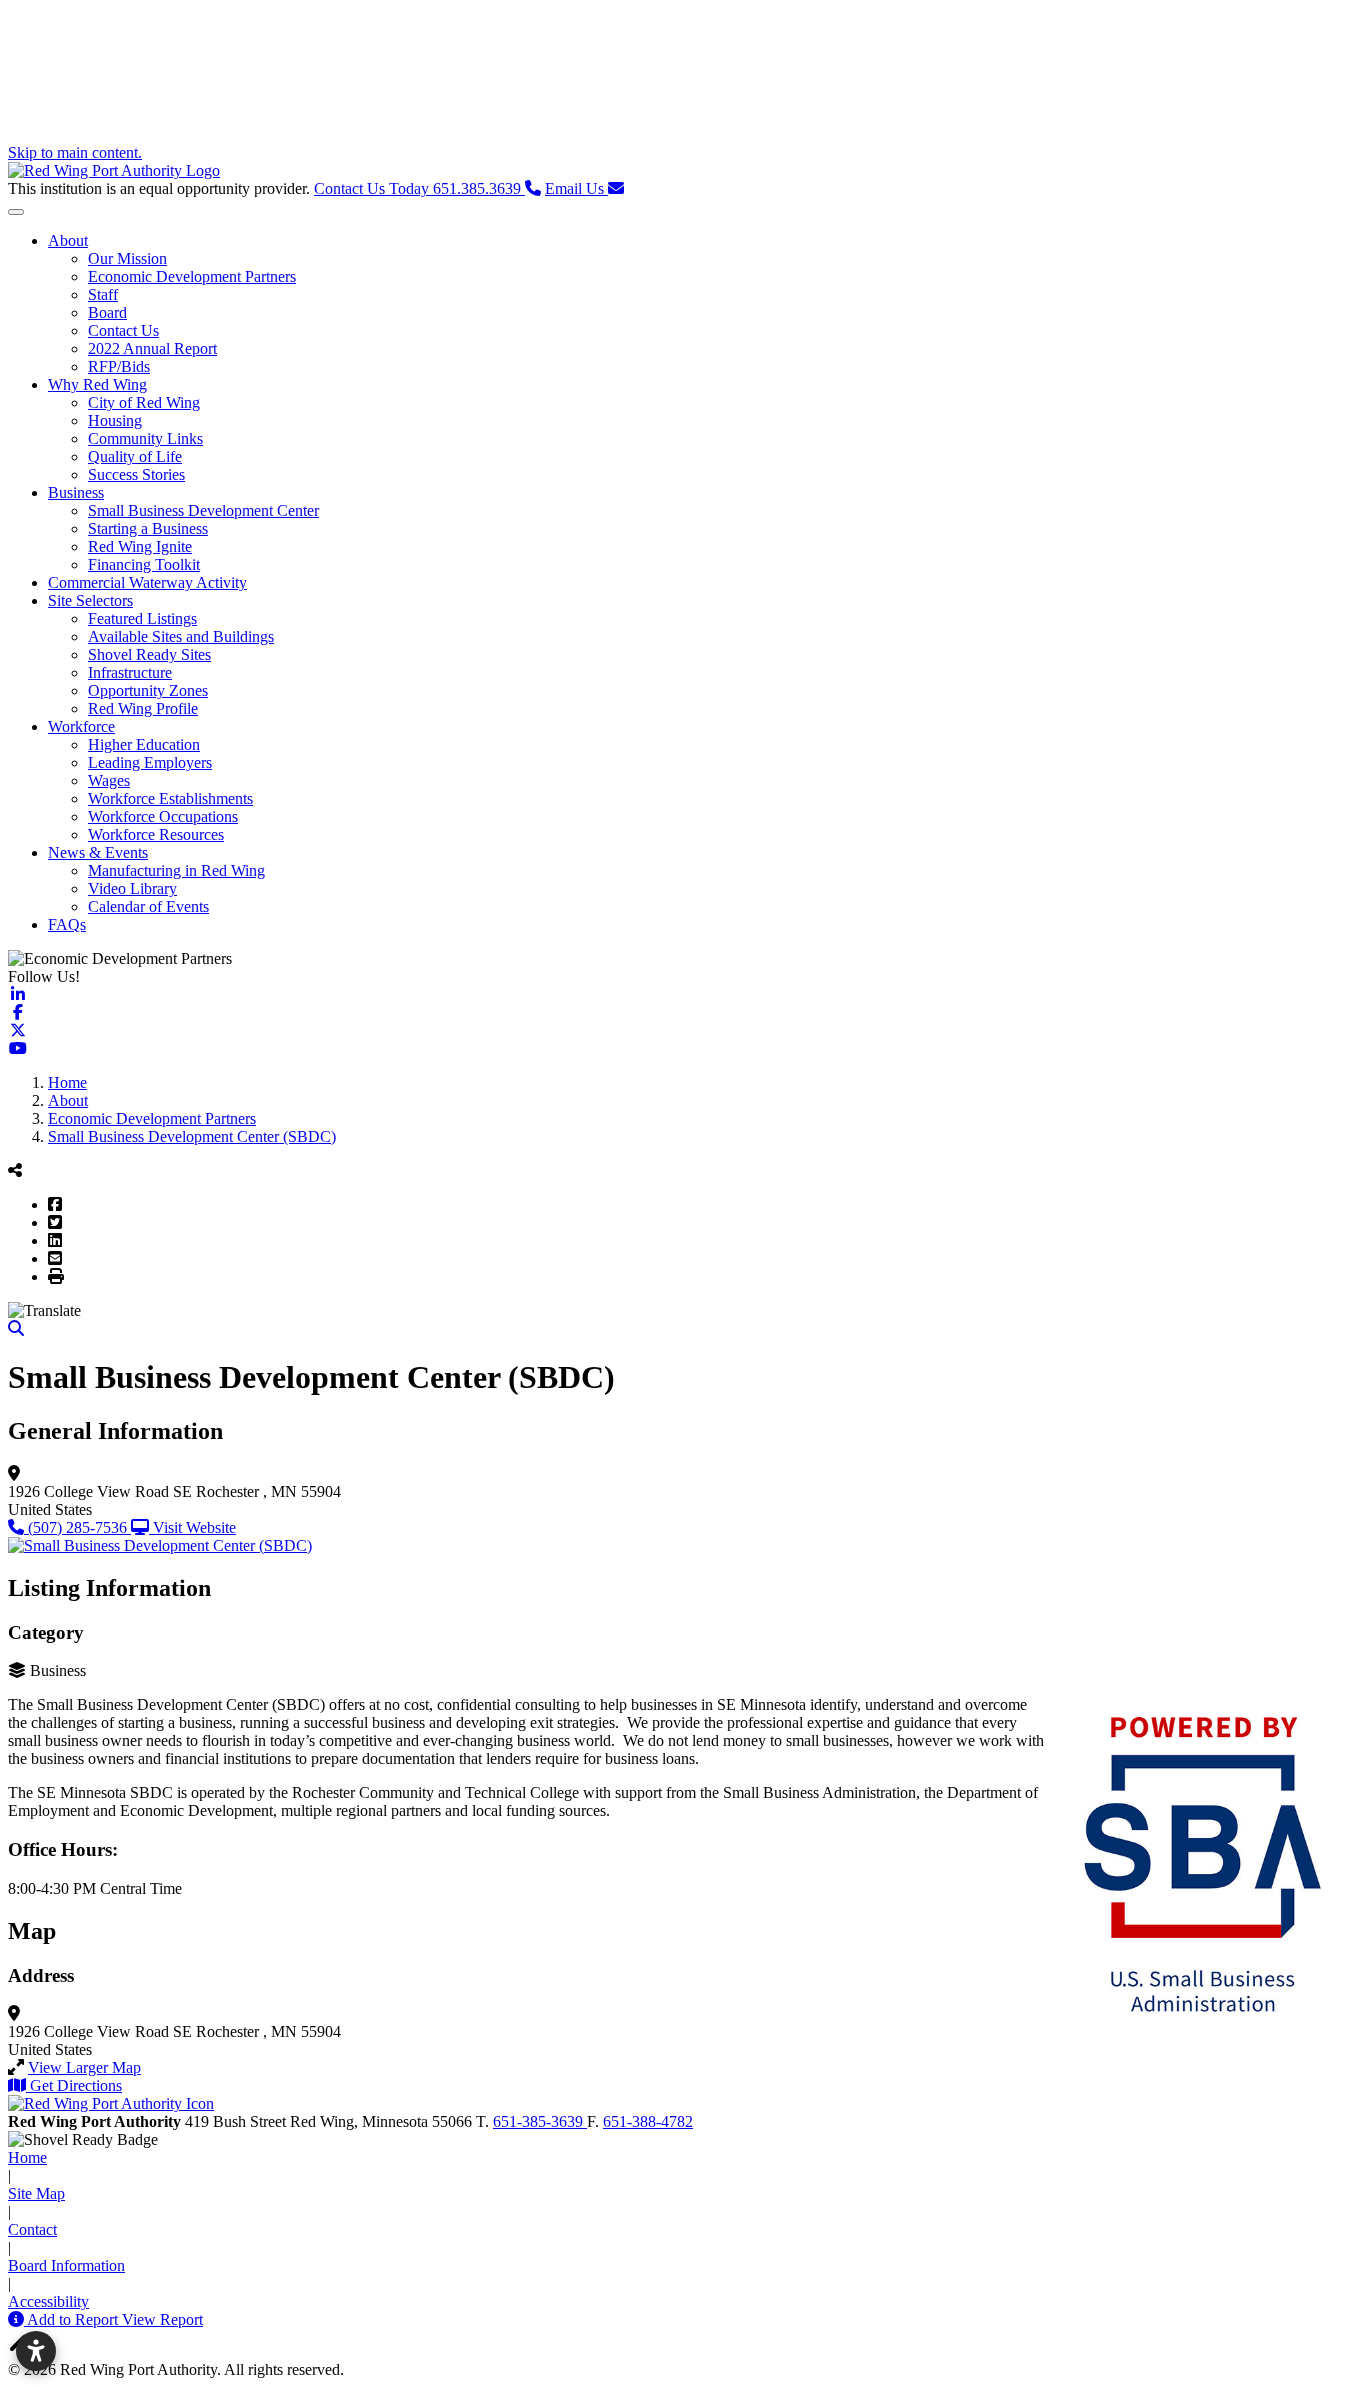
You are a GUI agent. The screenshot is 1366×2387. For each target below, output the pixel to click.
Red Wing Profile (143, 708)
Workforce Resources (156, 834)
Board (107, 312)
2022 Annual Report (152, 348)
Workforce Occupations (163, 816)
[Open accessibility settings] (36, 2351)
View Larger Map (84, 2067)
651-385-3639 (540, 2121)
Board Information (66, 2265)
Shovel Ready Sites (149, 654)
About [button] (68, 240)
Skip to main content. (75, 152)
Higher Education (144, 744)
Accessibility (48, 2301)
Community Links (145, 438)
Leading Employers (150, 762)
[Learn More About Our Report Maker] (17, 2319)
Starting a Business (148, 528)
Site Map (36, 2193)
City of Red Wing (144, 402)
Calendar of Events (148, 906)
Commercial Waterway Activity (147, 582)
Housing (115, 420)
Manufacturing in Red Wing (176, 870)
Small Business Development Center (203, 510)
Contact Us (123, 330)
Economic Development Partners (192, 276)
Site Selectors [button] (90, 600)
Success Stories (136, 474)
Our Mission (127, 258)
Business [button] (76, 492)
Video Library (132, 888)
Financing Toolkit (144, 564)
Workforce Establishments (170, 798)
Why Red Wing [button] (97, 384)
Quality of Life (135, 456)
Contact (32, 2229)
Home (27, 2157)
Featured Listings (142, 618)
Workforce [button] (81, 726)
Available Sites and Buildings (181, 636)
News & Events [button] (98, 852)
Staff (103, 294)
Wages (109, 780)
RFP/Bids (119, 366)
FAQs (67, 924)
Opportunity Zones (148, 690)
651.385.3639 (419, 188)
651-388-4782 (648, 2121)
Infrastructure (130, 672)
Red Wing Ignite (140, 546)
